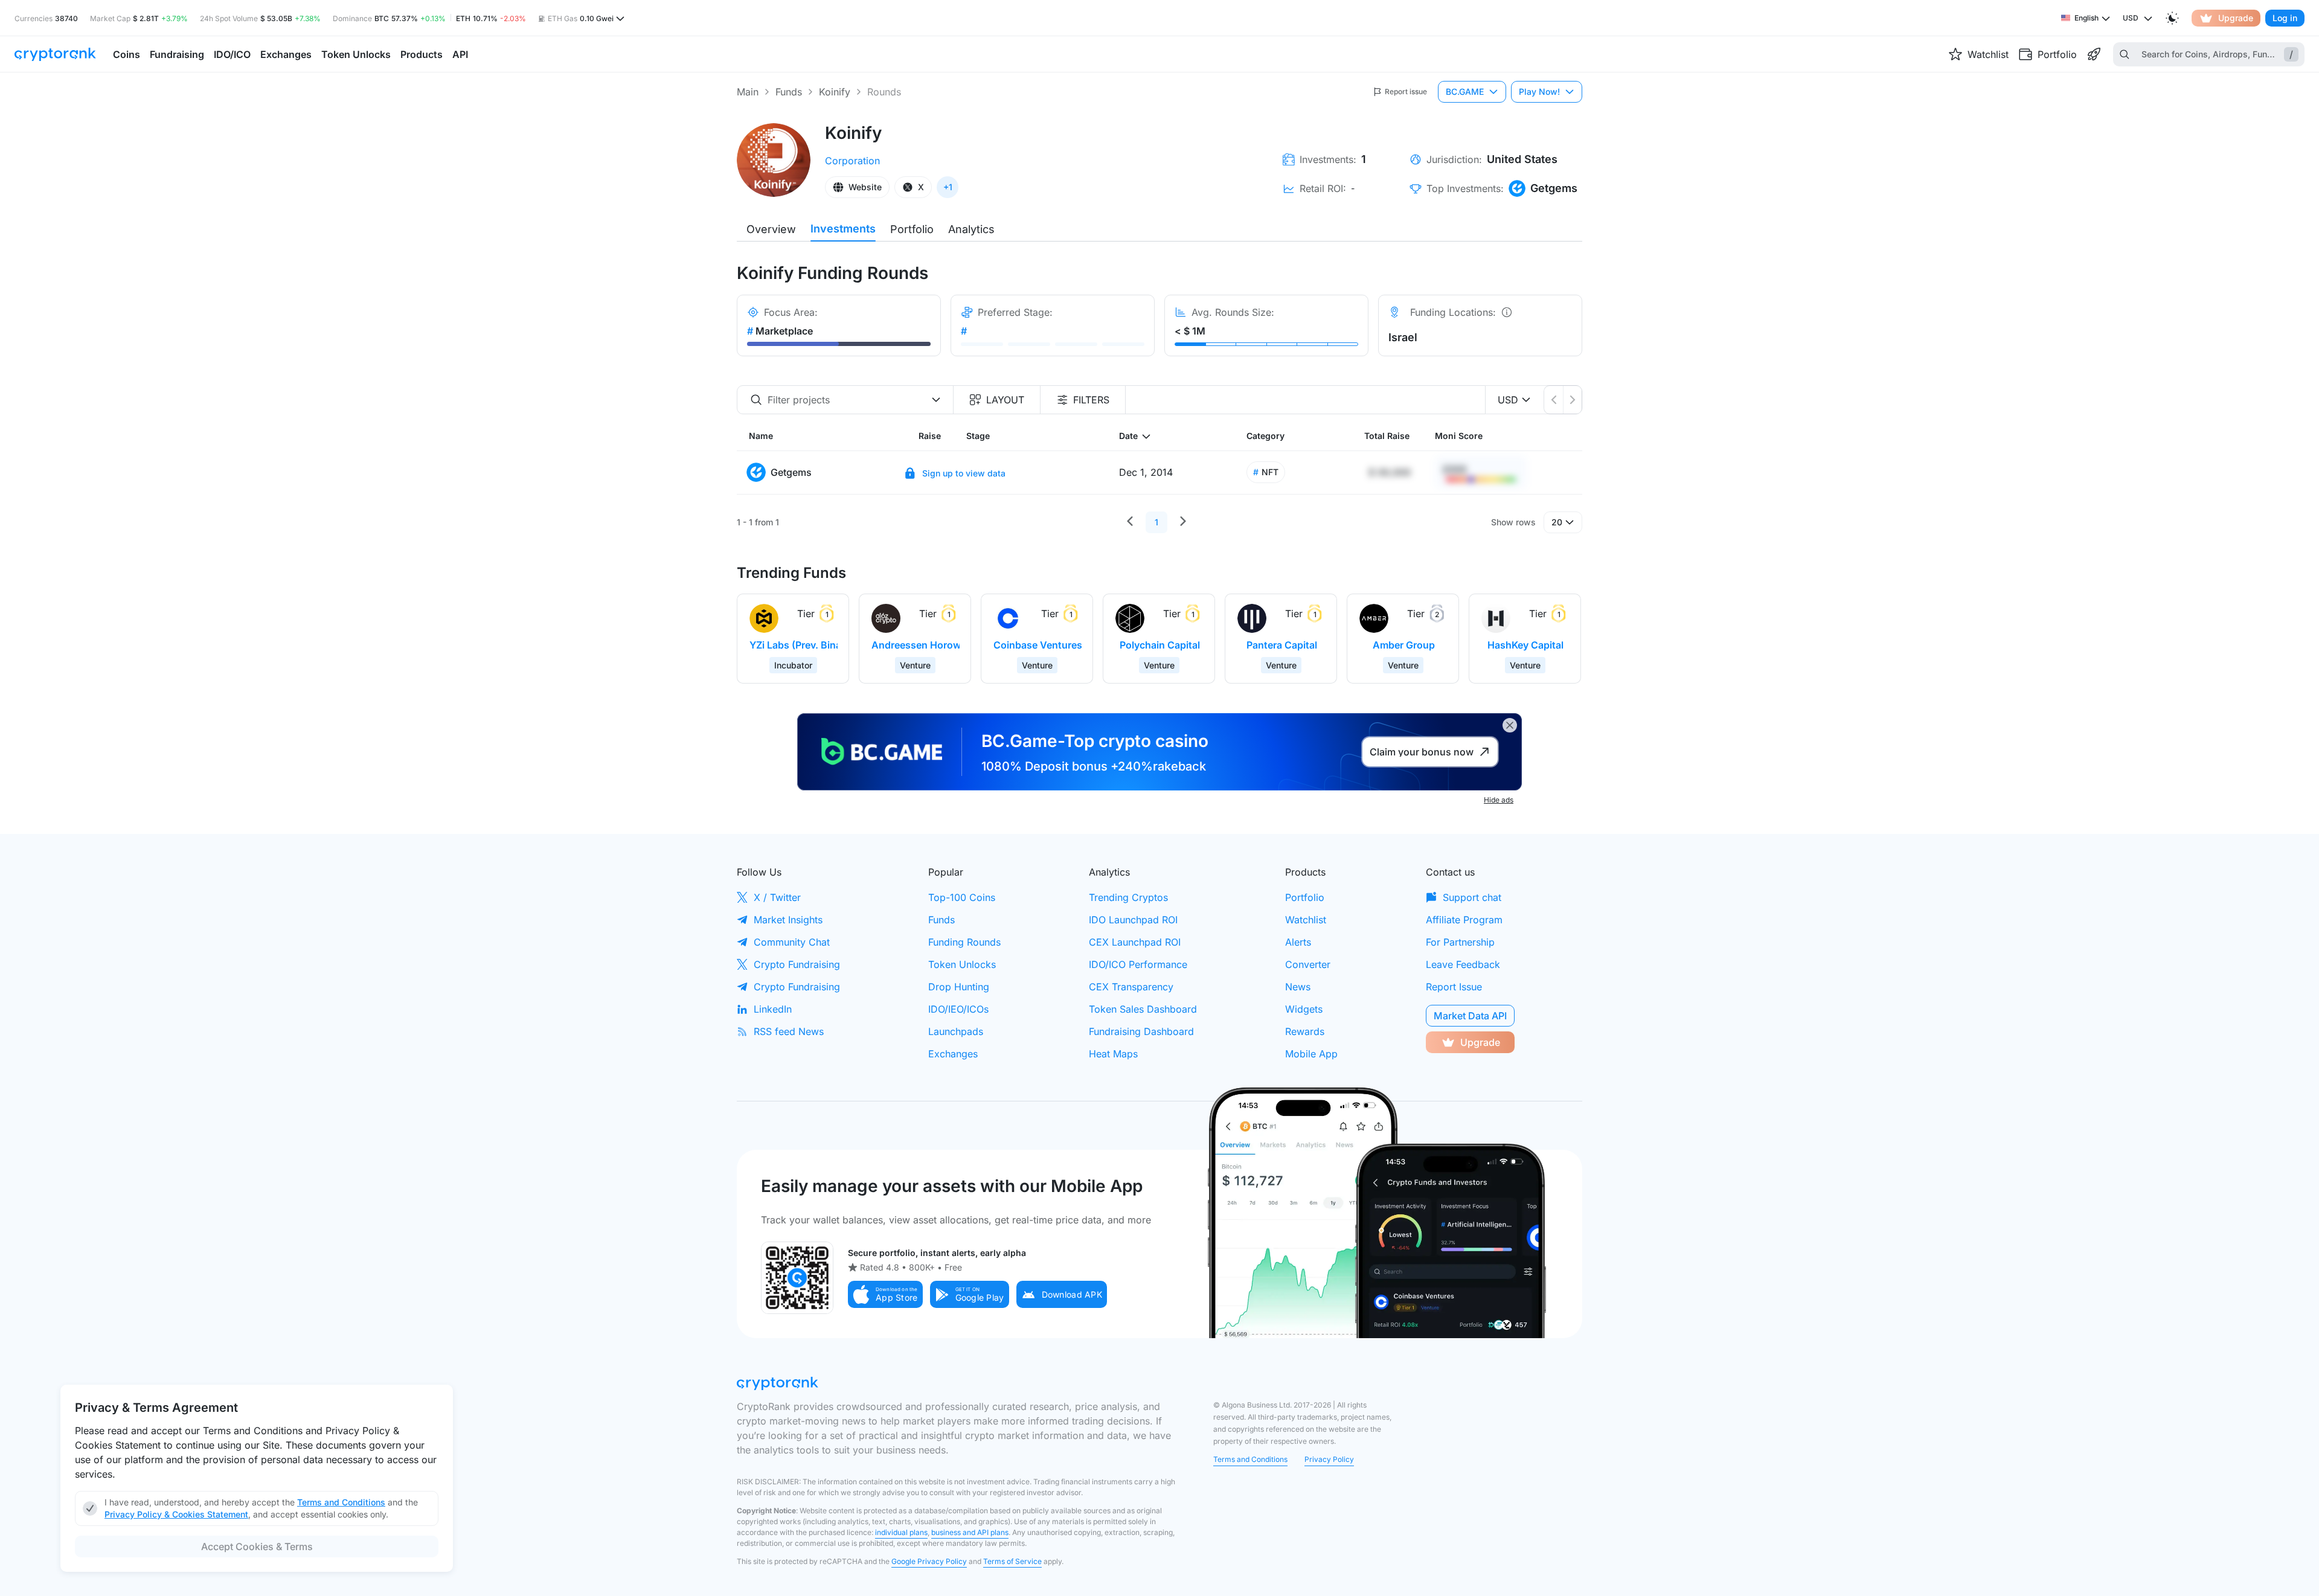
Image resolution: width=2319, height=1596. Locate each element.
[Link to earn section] (2094, 54)
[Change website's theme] (2172, 18)
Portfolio (912, 229)
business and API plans (970, 1532)
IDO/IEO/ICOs (958, 1009)
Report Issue (1454, 987)
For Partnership (1460, 942)
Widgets (1304, 1009)
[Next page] (1183, 522)
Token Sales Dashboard (1143, 1009)
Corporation (852, 161)
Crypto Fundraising (797, 964)
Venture (915, 665)
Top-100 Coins (962, 897)
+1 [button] (948, 187)
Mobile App (1311, 1054)
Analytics (971, 229)
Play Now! (1539, 91)
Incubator (793, 665)
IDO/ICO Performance (1138, 964)
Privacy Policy (1329, 1459)
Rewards (1305, 1031)
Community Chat (792, 942)
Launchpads (956, 1031)
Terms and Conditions (1250, 1459)
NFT (1266, 472)
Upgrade (2236, 18)
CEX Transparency (1131, 987)
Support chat (1472, 897)
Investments (843, 229)
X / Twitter (777, 897)
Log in (2285, 18)
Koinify (835, 92)
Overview (771, 229)
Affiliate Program (1464, 920)
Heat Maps (1113, 1054)
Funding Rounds (964, 942)
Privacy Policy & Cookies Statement (176, 1514)
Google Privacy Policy (929, 1561)
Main (748, 92)
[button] (885, 1294)
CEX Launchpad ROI (1135, 942)
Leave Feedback (1463, 964)
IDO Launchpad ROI (1133, 920)
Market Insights (788, 920)
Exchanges (953, 1054)
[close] (1510, 725)
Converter (1308, 964)
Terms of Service (1012, 1561)
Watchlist (1306, 920)
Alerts (1298, 942)
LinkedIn (773, 1009)
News (1298, 987)
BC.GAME (1465, 91)
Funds (789, 92)
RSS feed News (789, 1031)
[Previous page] (1130, 522)
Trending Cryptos (1128, 897)
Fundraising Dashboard (1141, 1031)
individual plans (901, 1532)
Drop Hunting (959, 987)
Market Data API (1470, 1016)
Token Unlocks (962, 964)
